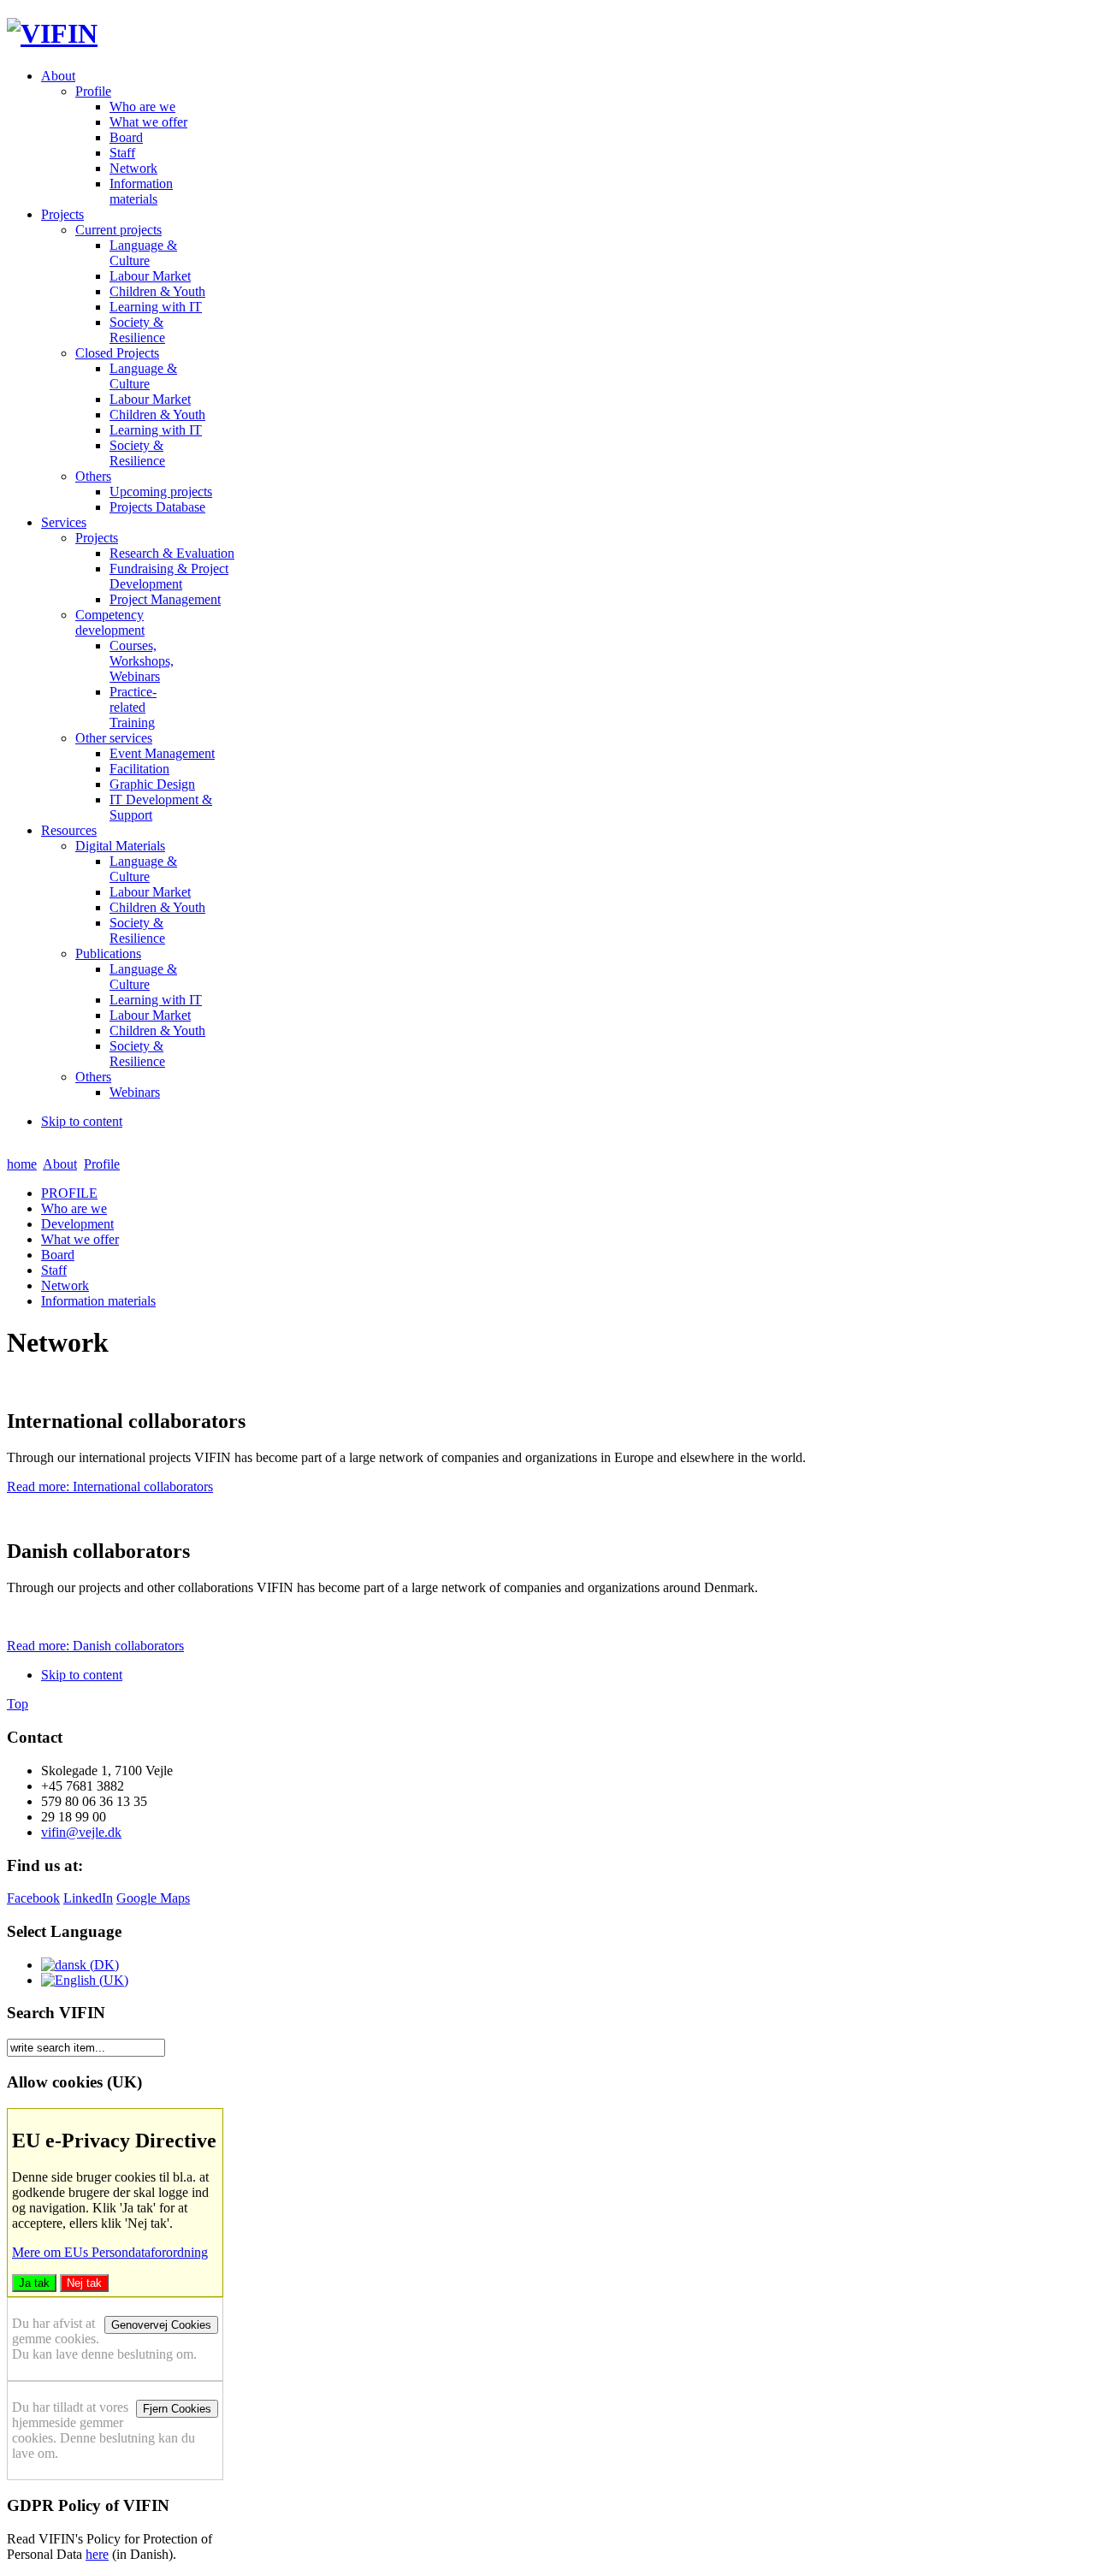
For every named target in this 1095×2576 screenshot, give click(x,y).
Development (77, 1224)
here (97, 2554)
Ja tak (34, 2283)
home (22, 1164)
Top (18, 1704)
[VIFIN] (52, 33)
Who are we (74, 1208)
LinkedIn (88, 1898)
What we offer (80, 1239)
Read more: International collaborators (110, 1486)
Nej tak (84, 2283)
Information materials (98, 1301)
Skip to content (82, 1121)
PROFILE (69, 1193)
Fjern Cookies (177, 2409)
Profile (102, 1164)
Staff (54, 1270)
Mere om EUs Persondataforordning (110, 2252)
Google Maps (153, 1898)
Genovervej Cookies (161, 2325)
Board (58, 1255)
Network (65, 1285)
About (60, 1164)
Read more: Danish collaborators (95, 1646)
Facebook (33, 1898)
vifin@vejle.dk (81, 1832)
